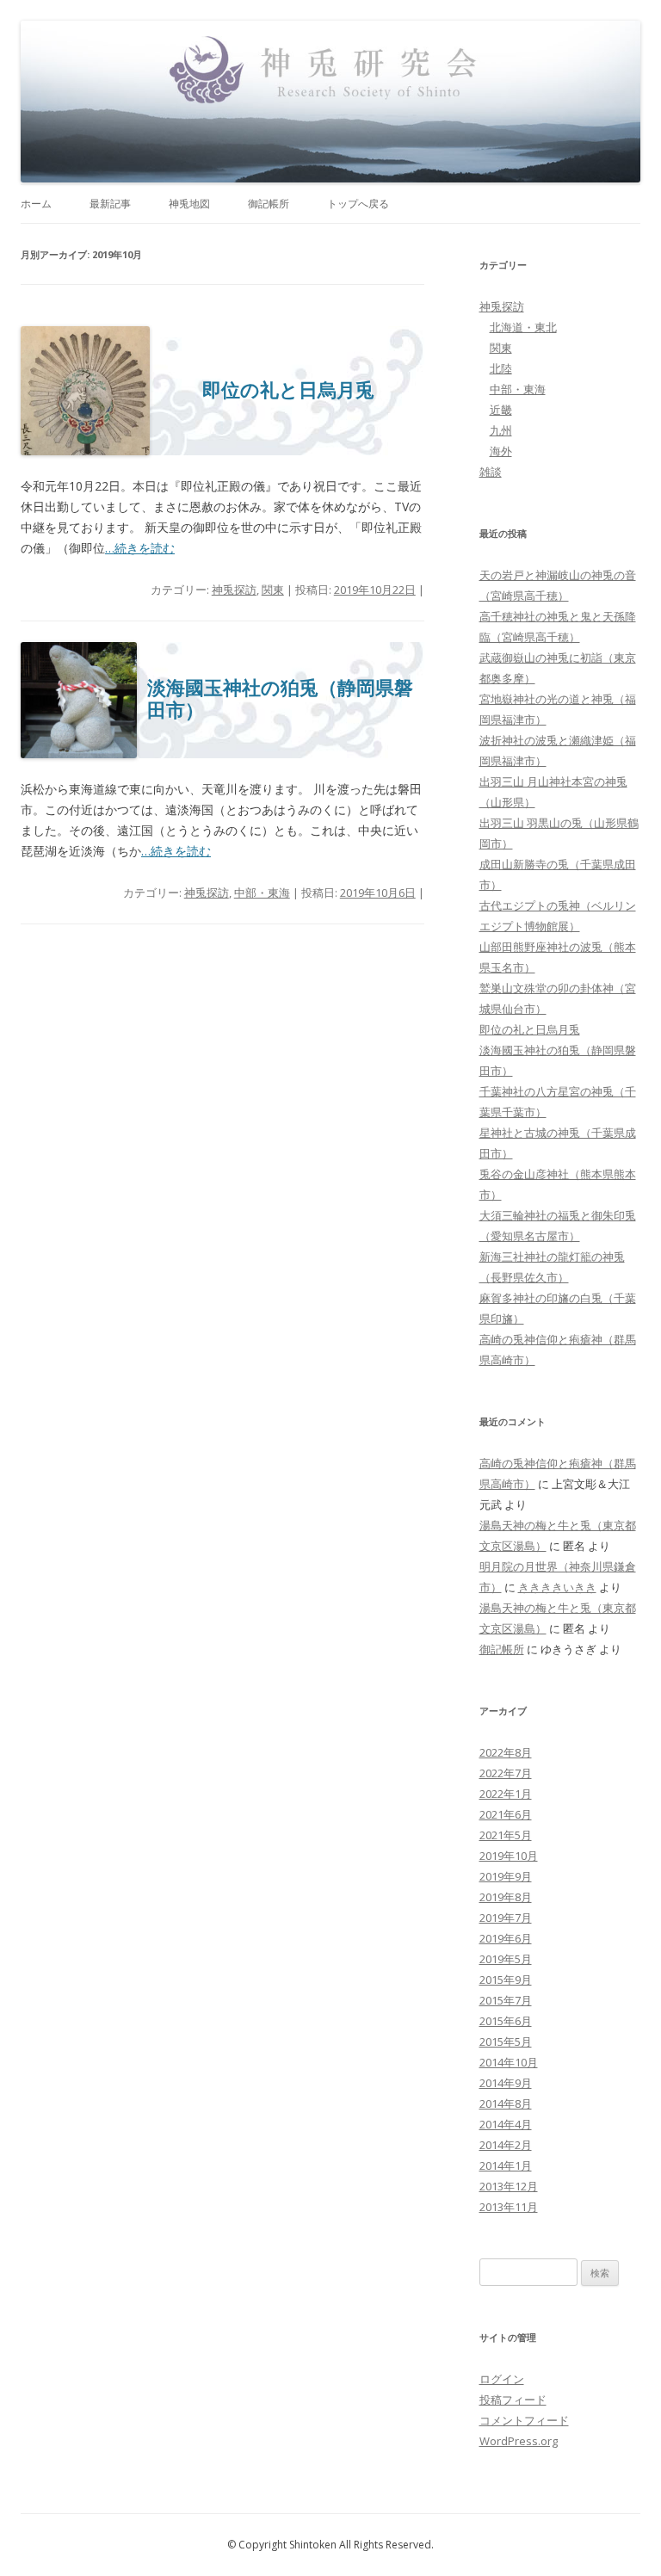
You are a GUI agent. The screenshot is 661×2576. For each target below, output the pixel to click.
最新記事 (110, 204)
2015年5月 (506, 2042)
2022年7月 (506, 1773)
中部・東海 (262, 893)
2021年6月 (506, 1814)
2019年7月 (506, 1918)
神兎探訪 (234, 590)
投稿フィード (513, 2400)
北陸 (501, 368)
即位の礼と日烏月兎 (288, 390)
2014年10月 (509, 2062)
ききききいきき (557, 1587)
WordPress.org (519, 2441)
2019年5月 (506, 1959)
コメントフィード (524, 2420)
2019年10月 (509, 1856)
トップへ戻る (358, 204)
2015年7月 (506, 2000)
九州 (501, 430)
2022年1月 (506, 1794)
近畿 (501, 410)
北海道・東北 (523, 327)
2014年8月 (506, 2103)
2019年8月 (506, 1897)
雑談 (491, 472)
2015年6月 (506, 2021)
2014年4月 (506, 2124)
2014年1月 (506, 2165)
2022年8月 (506, 1752)
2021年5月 (506, 1835)
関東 (273, 590)
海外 (501, 451)
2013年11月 (509, 2207)
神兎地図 (189, 204)
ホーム (36, 204)
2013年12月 (509, 2186)
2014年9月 (506, 2083)
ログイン (502, 2379)
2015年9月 (506, 1980)
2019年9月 (506, 1876)
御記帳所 (269, 204)
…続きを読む (140, 548)
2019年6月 (506, 1938)
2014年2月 (506, 2145)
